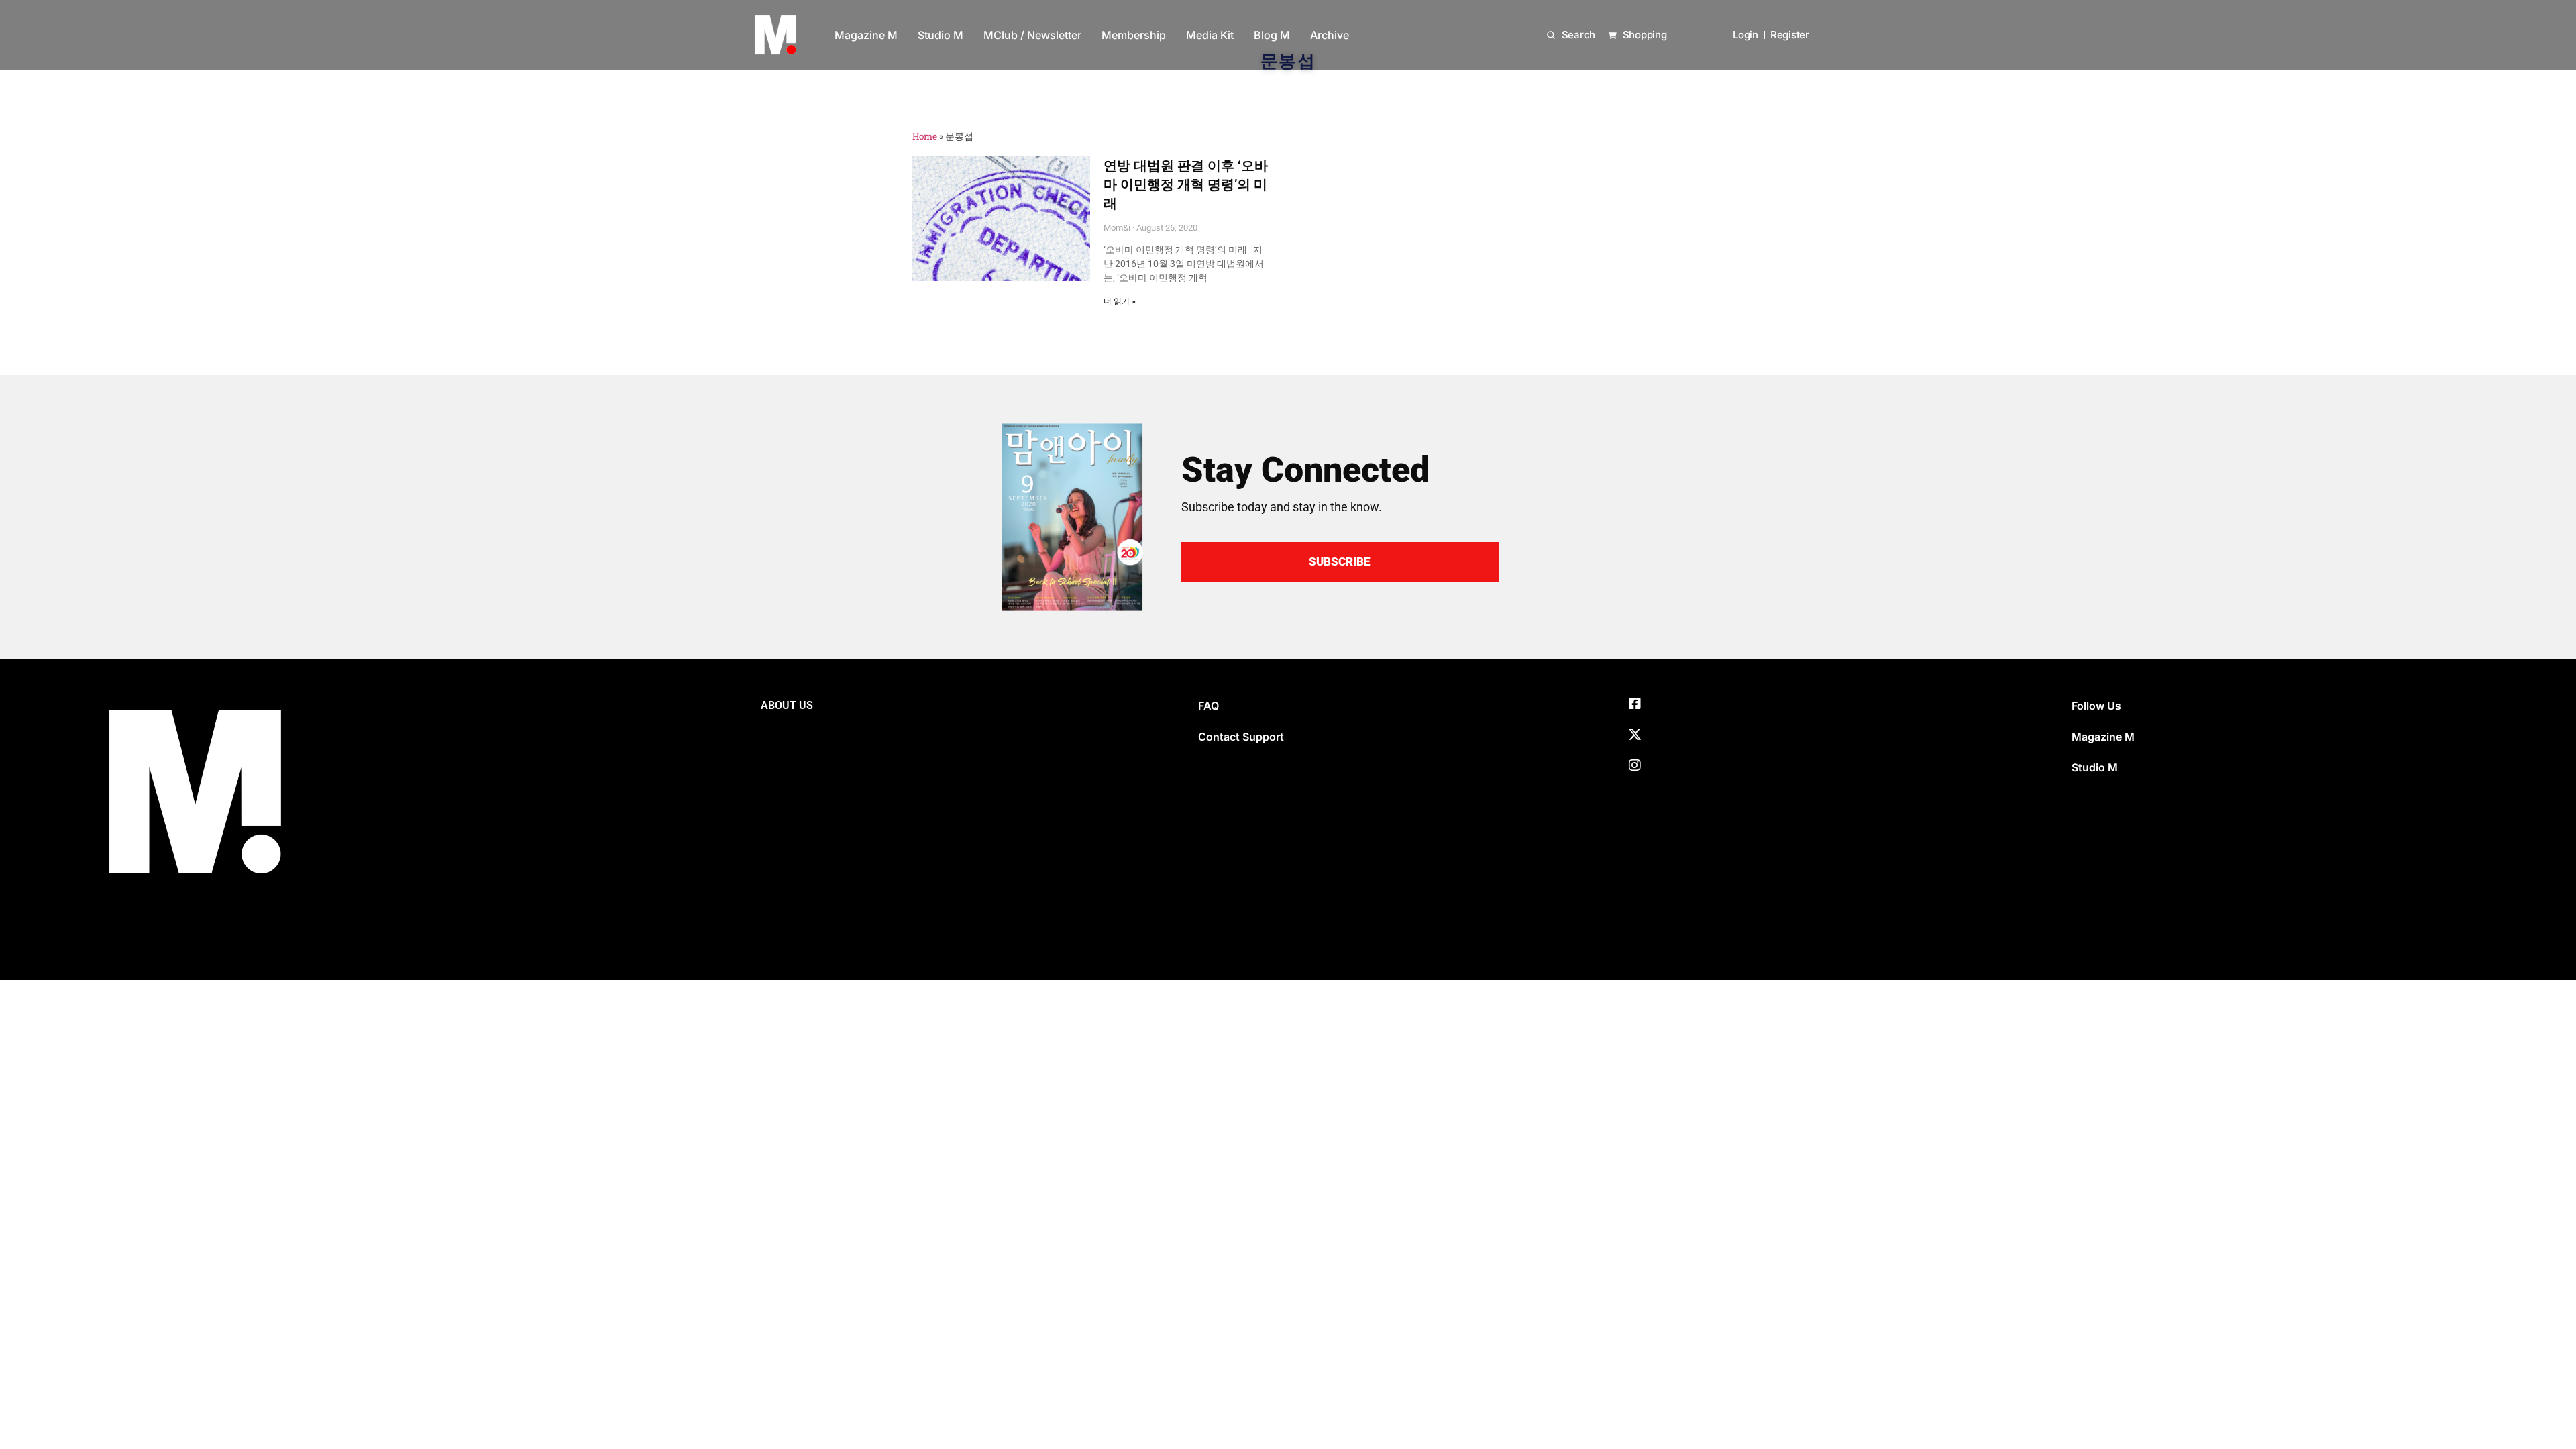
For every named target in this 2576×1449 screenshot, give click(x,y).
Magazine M (866, 35)
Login (1746, 35)
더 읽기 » (1120, 301)
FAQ (1209, 706)
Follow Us (2096, 706)
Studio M (941, 35)
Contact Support (1241, 737)
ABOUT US (787, 705)
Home (925, 136)
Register (1790, 35)
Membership (1134, 35)
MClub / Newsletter (1032, 35)
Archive (1330, 35)
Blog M (1272, 35)
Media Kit (1210, 35)
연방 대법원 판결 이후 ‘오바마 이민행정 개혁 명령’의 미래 (1186, 184)
